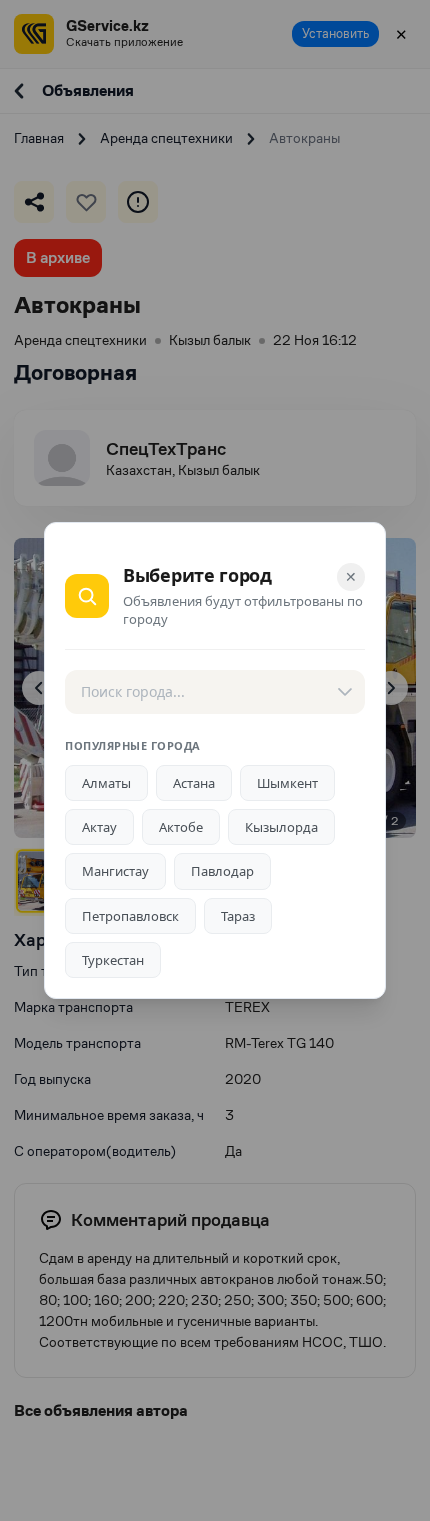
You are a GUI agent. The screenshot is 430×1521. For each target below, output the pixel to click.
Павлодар (222, 871)
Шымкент (287, 783)
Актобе (181, 827)
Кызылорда (281, 827)
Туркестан (113, 960)
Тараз (238, 916)
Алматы (106, 783)
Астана (194, 783)
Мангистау (115, 871)
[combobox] (215, 692)
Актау (99, 827)
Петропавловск (130, 916)
